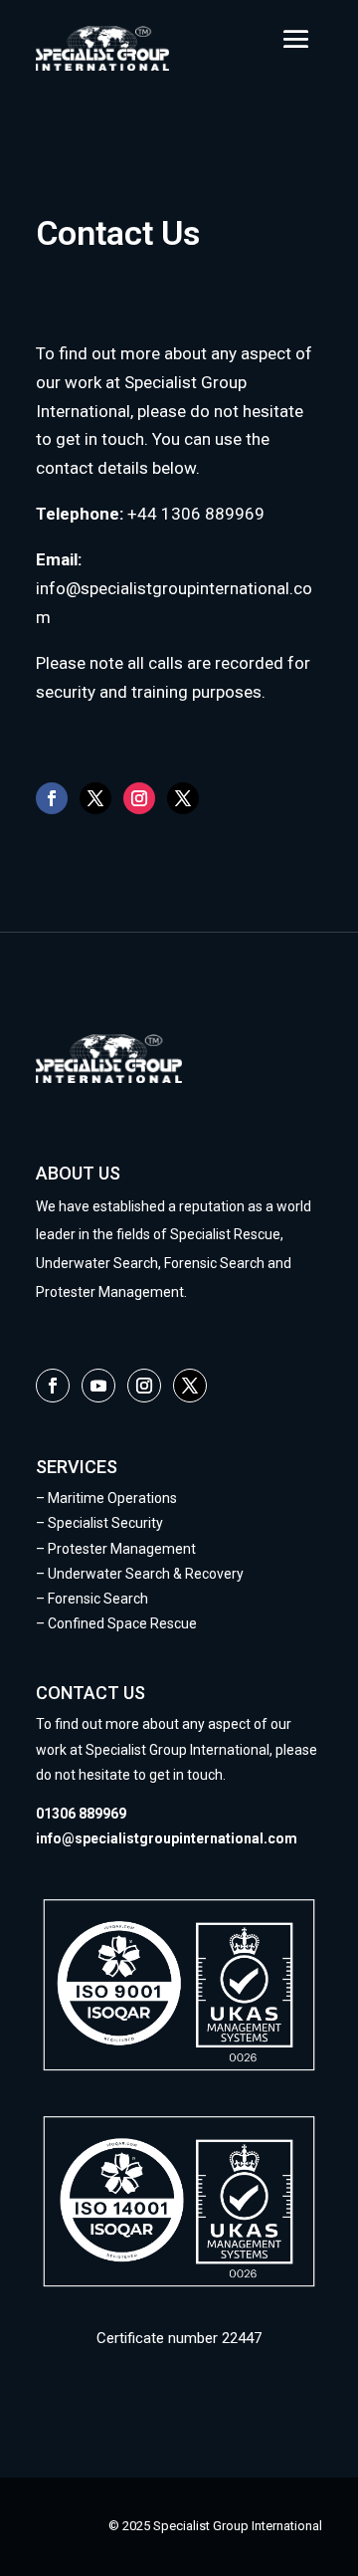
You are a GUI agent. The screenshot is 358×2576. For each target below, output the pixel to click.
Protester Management (120, 1549)
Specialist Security (105, 1523)
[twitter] (95, 798)
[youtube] (98, 1386)
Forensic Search (98, 1599)
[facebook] (52, 798)
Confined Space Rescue (122, 1623)
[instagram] (139, 798)
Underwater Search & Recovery (146, 1574)
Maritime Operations (112, 1498)
